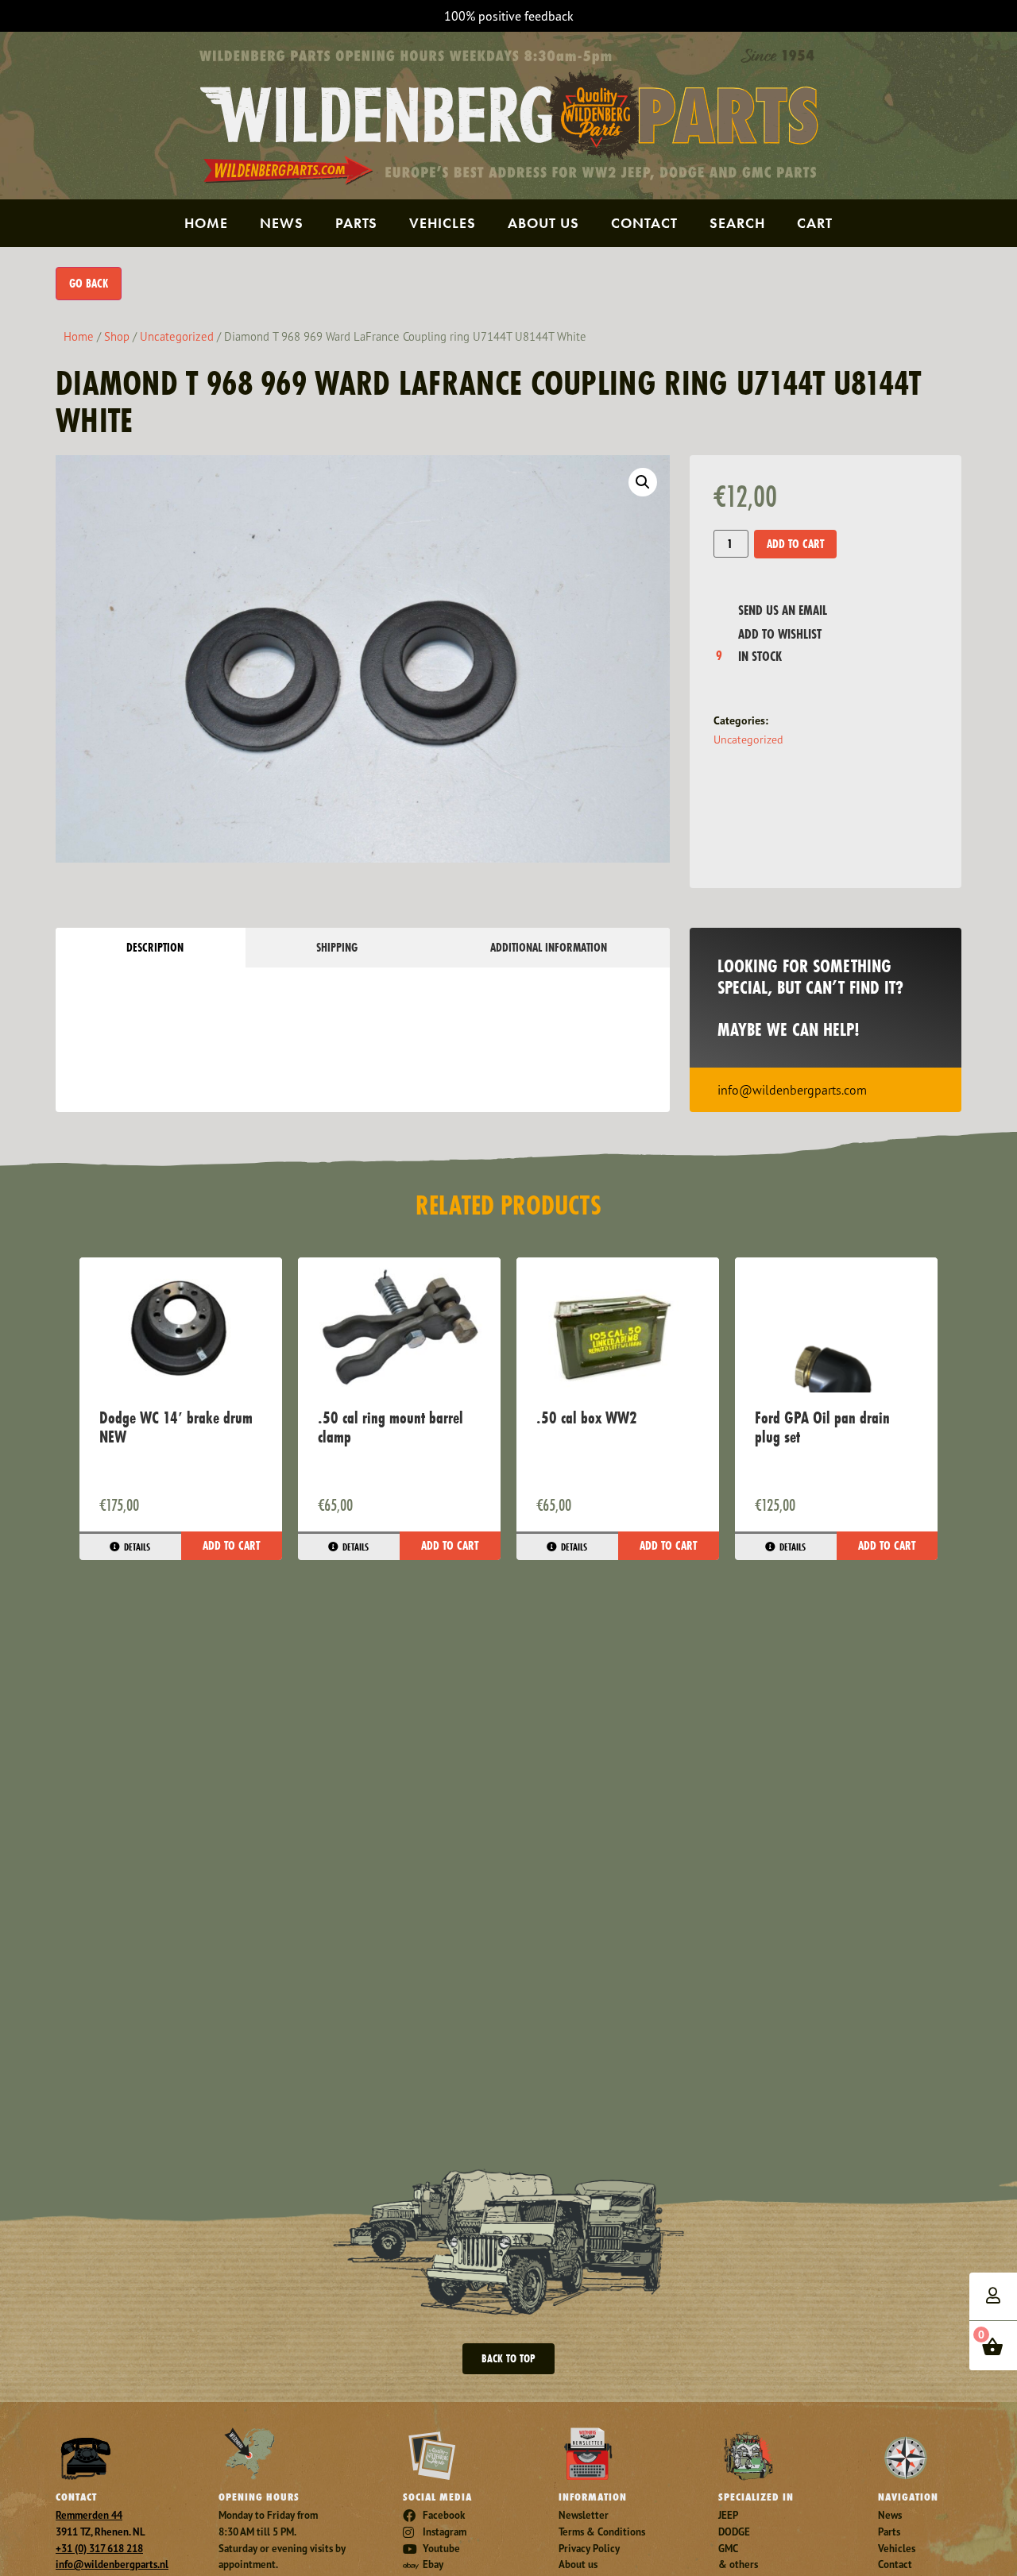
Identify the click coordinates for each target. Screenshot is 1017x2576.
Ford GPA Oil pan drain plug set (822, 1427)
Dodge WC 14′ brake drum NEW (176, 1427)
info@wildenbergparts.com (792, 1090)
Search (737, 223)
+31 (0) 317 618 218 (99, 2549)
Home (206, 223)
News (282, 223)
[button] (643, 482)
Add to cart (795, 544)
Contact (644, 223)
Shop (117, 336)
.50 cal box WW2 (587, 1417)
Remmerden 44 (89, 2515)
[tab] (151, 948)
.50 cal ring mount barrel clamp (391, 1427)
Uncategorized (177, 336)
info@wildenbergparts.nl (112, 2564)
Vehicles (443, 223)
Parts (356, 223)
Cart (815, 223)
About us (543, 223)
